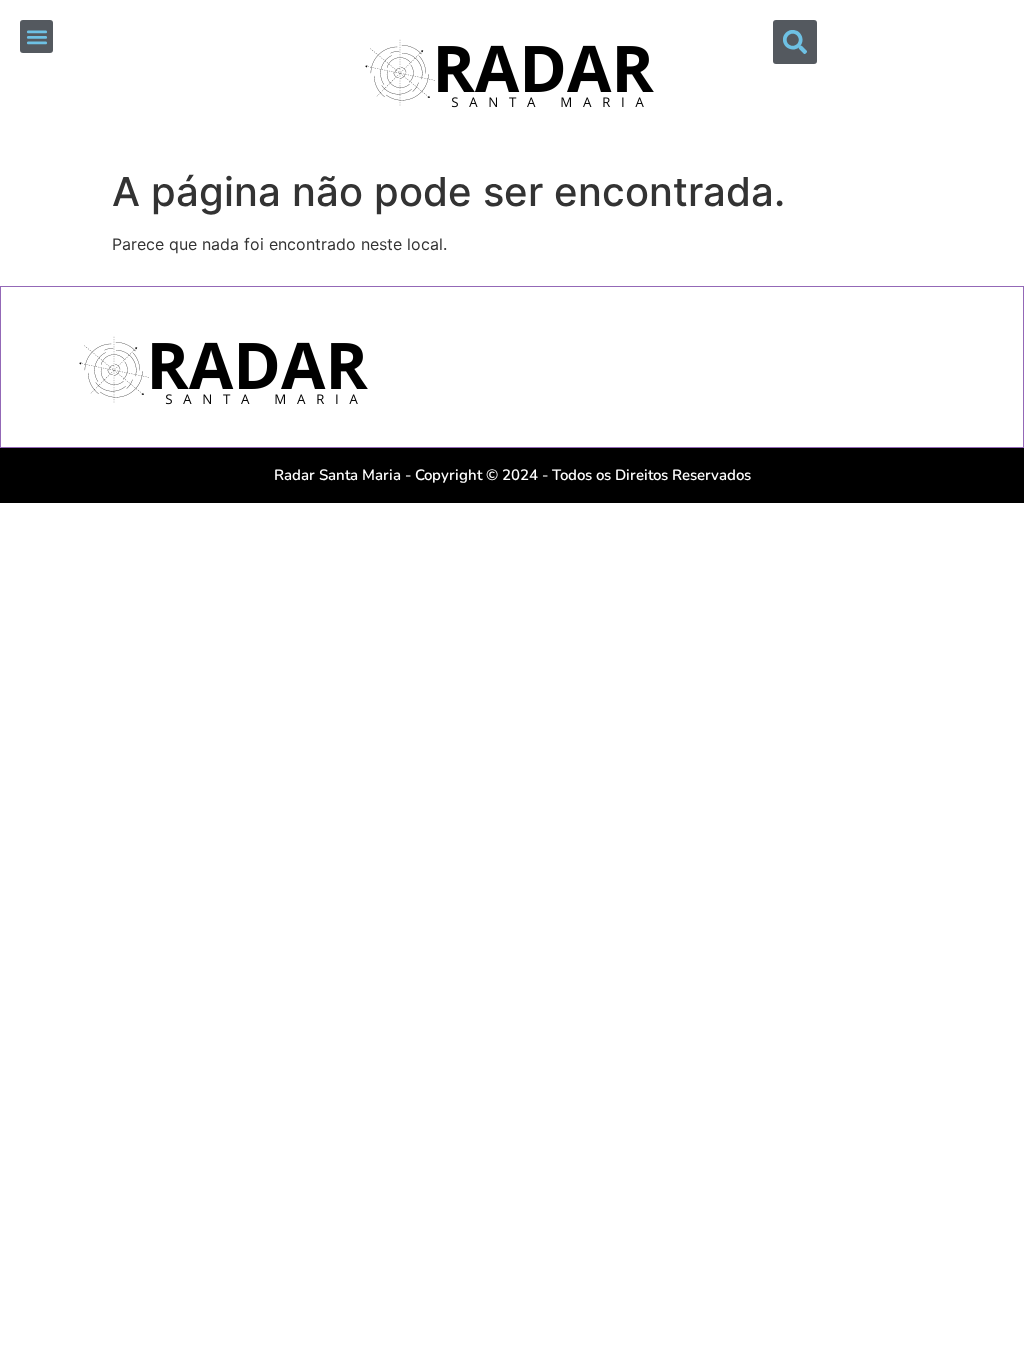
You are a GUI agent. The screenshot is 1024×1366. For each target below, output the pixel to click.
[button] (36, 36)
